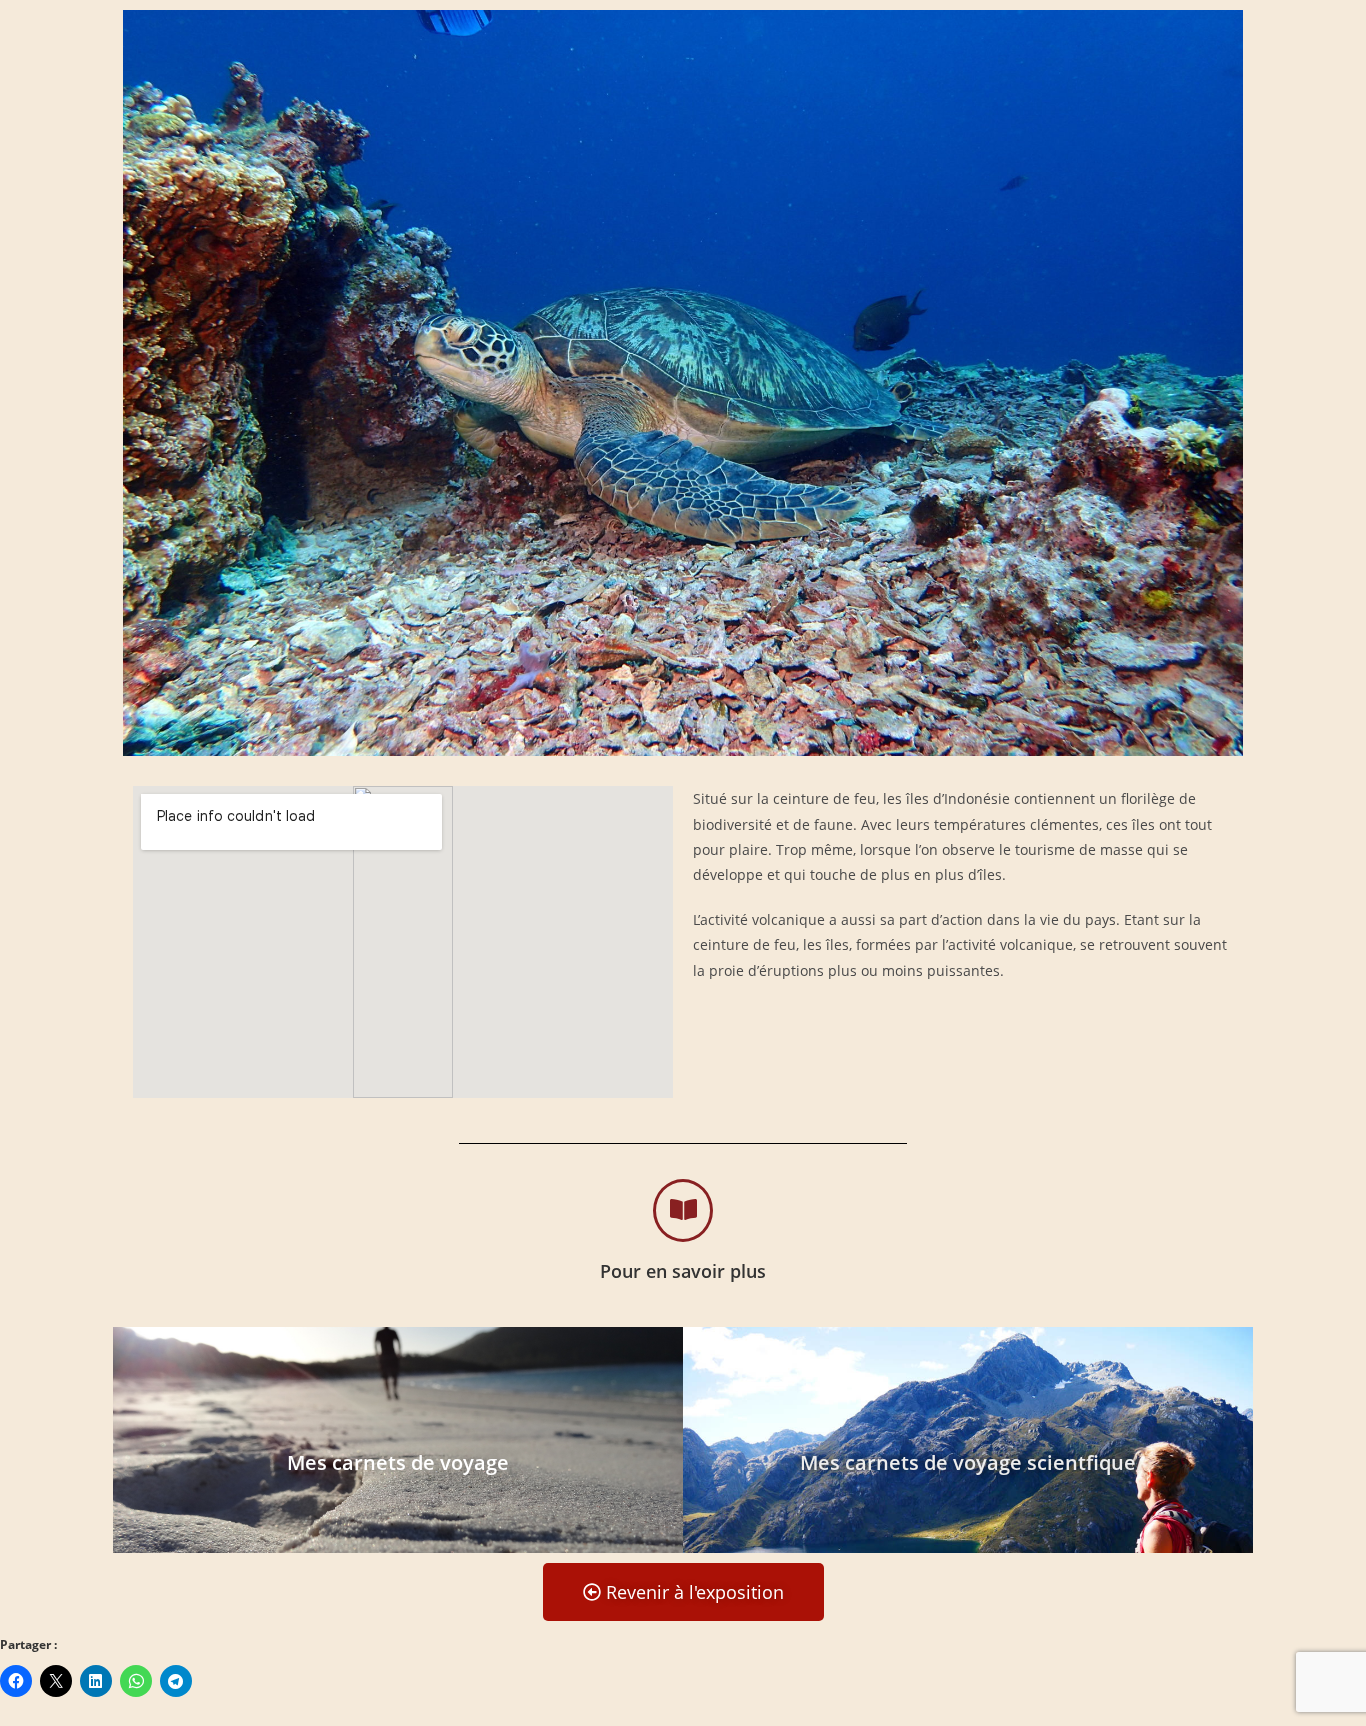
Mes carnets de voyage (398, 1462)
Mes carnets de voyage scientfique (968, 1462)
